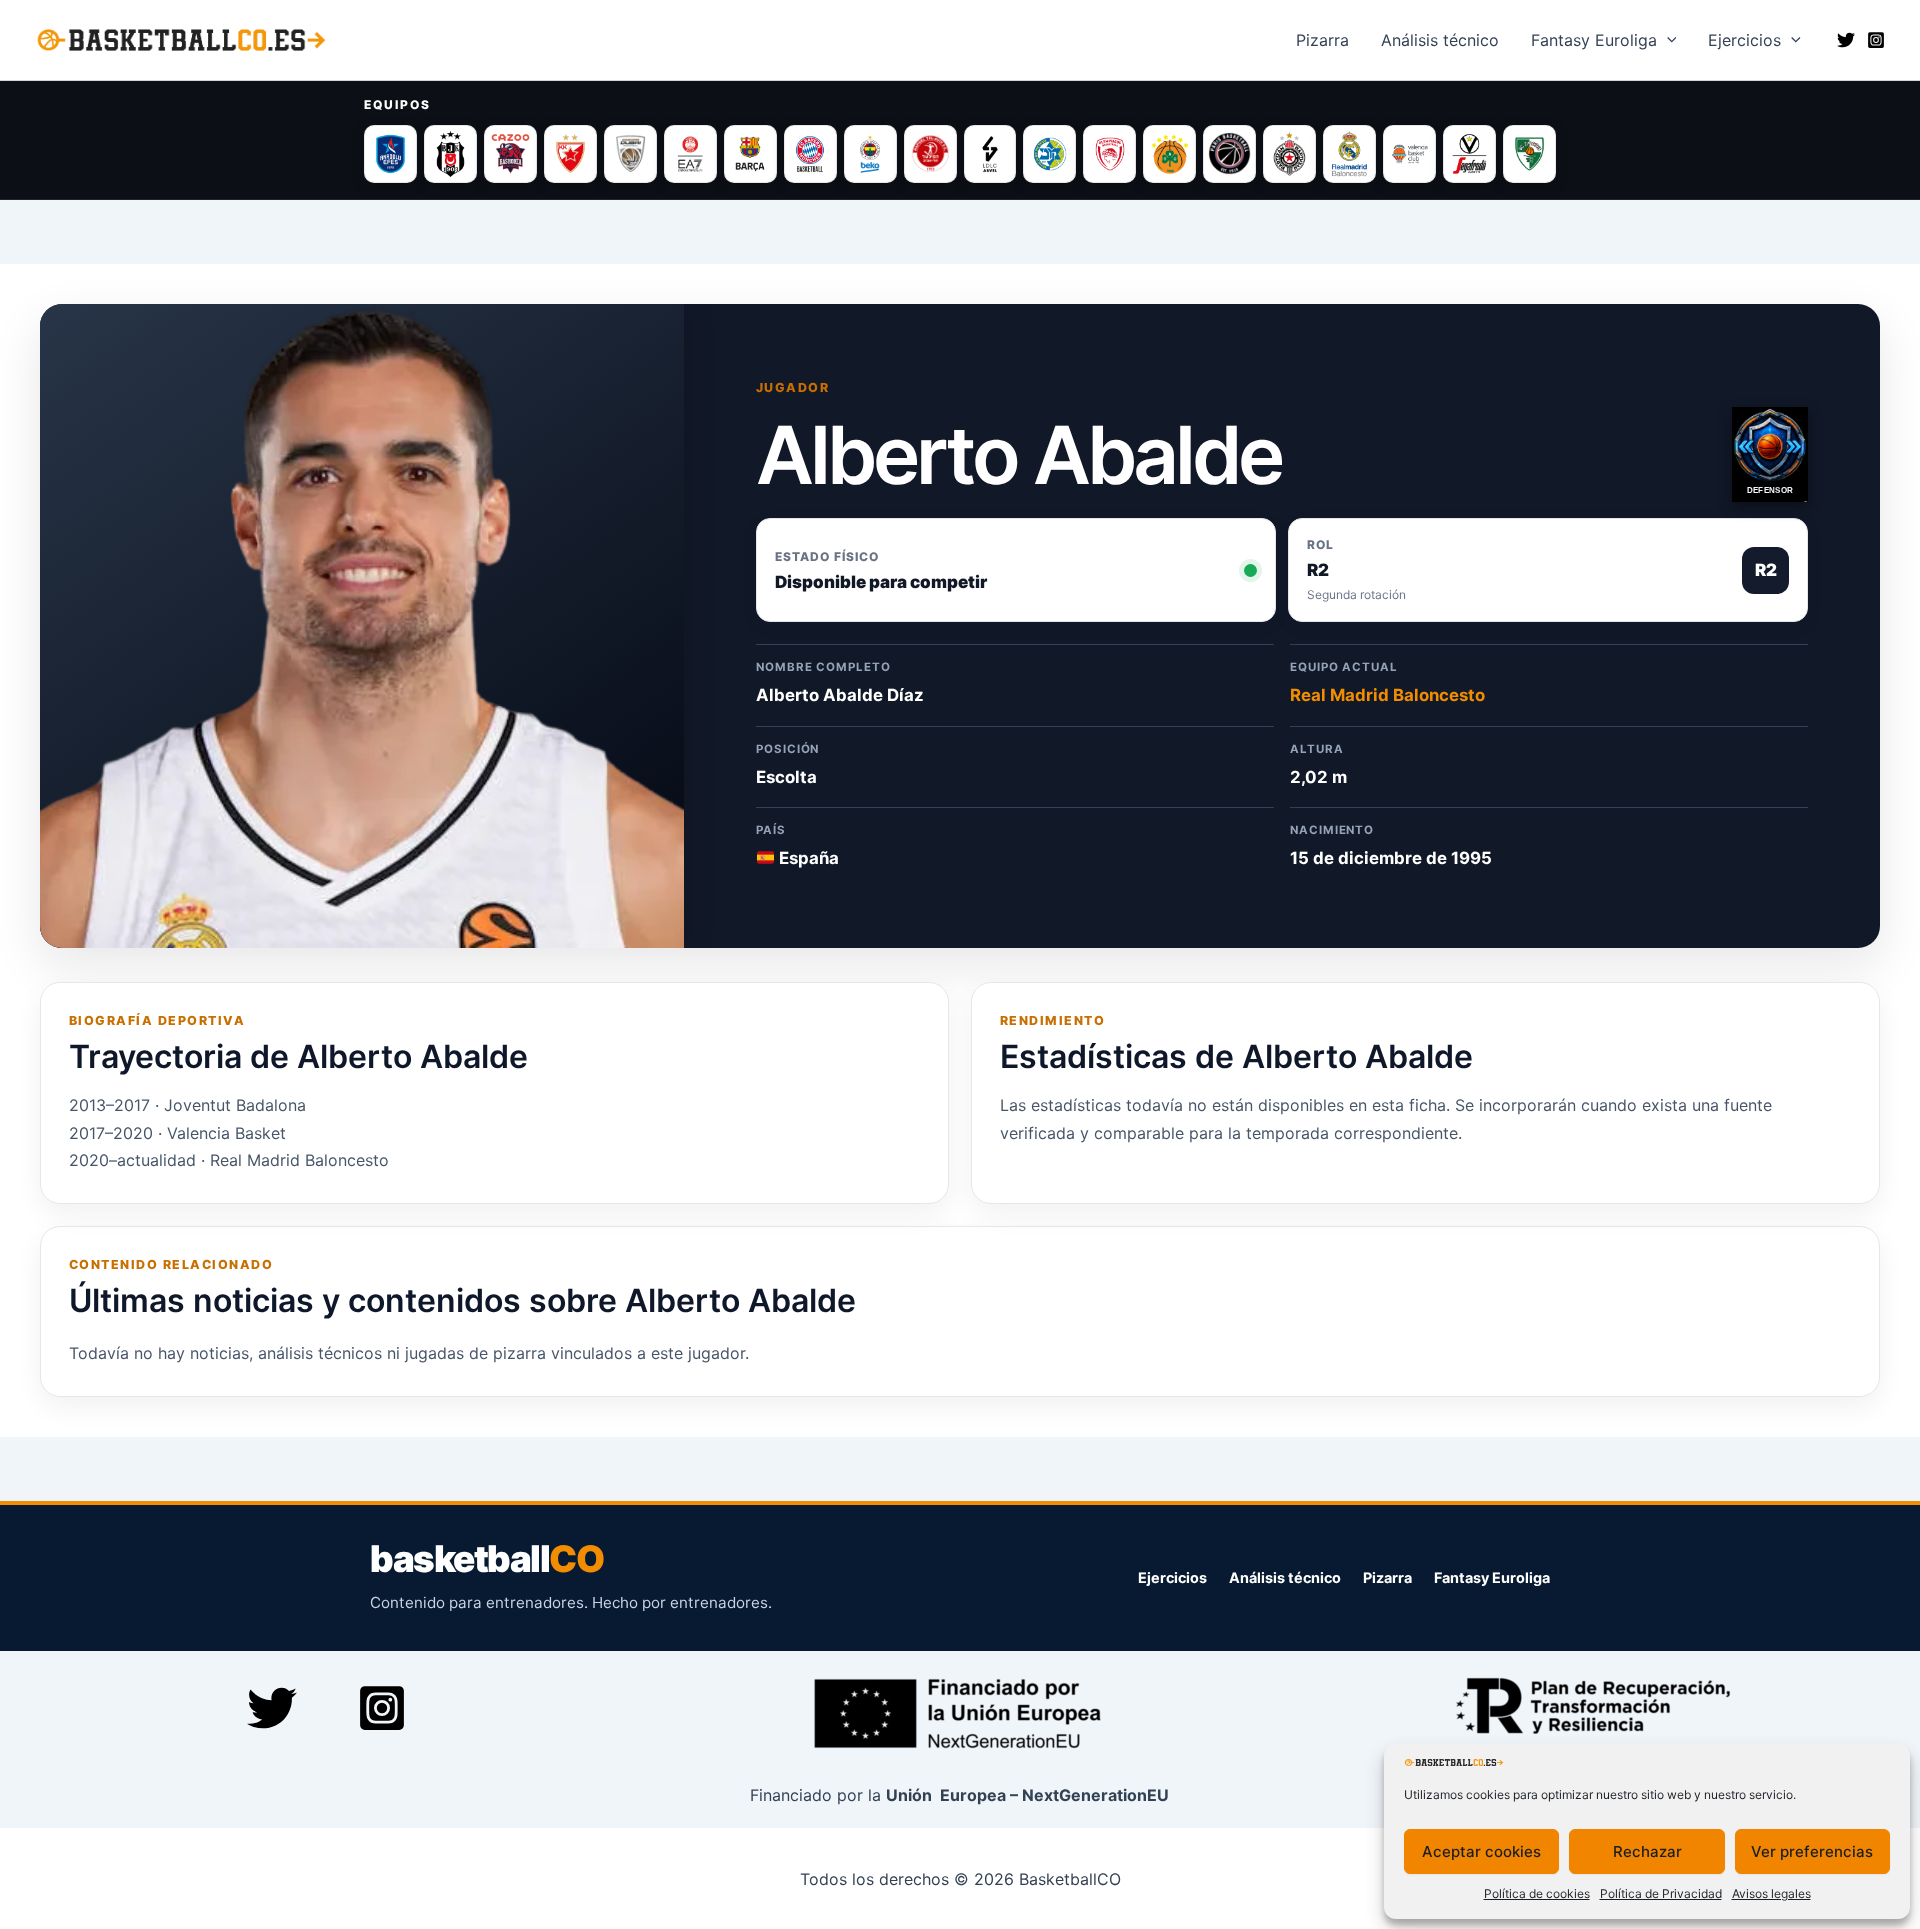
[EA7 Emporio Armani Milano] (690, 154)
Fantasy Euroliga (1594, 40)
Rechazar (1647, 1851)
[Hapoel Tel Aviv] (930, 154)
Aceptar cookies (1481, 1851)
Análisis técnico (1285, 1577)
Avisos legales (1771, 1893)
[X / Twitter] (1846, 40)
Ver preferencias (1812, 1851)
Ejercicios (1744, 40)
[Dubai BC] (630, 154)
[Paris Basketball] (1229, 154)
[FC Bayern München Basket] (810, 154)
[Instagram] (1876, 40)
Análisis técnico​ (1440, 40)
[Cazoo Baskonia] (510, 154)
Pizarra (1322, 40)
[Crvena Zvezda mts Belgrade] (570, 154)
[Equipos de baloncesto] (960, 154)
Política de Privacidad (1661, 1893)
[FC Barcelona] (750, 154)
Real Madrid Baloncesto (1387, 695)
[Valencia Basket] (1409, 154)
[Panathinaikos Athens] (1169, 154)
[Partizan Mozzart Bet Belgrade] (1289, 154)
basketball (486, 1559)
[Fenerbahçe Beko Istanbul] (870, 154)
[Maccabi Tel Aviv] (1049, 154)
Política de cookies (1537, 1893)
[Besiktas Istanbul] (450, 154)
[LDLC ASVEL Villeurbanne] (990, 154)
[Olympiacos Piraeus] (1109, 154)
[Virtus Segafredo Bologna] (1469, 154)
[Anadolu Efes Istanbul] (390, 154)
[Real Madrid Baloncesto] (1349, 154)
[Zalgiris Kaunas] (1529, 154)
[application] (1667, 40)
